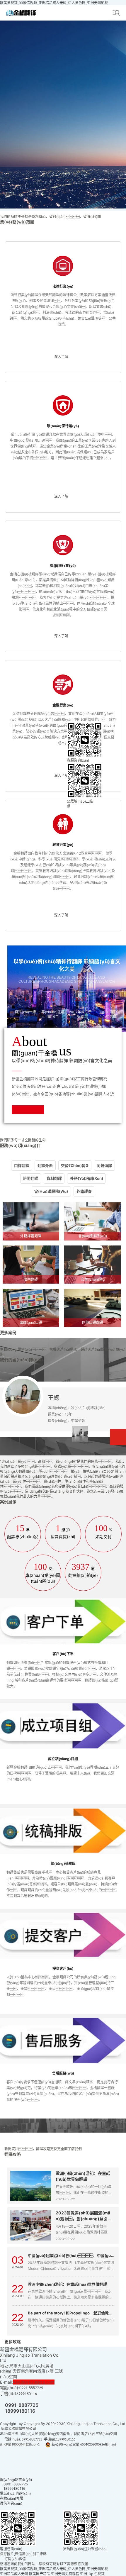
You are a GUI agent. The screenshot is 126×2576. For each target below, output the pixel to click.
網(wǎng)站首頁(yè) (16, 2480)
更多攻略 (13, 2342)
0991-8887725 (22, 2405)
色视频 (99, 2574)
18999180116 (20, 2411)
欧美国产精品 (40, 2574)
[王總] (80, 1434)
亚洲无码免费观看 (65, 2574)
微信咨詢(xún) (11, 2503)
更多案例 (8, 1332)
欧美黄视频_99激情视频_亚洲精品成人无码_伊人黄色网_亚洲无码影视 (54, 3)
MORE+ (118, 1437)
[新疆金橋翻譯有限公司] (21, 13)
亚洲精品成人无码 (14, 2574)
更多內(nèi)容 (13, 2127)
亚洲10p (87, 2574)
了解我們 (28, 1110)
